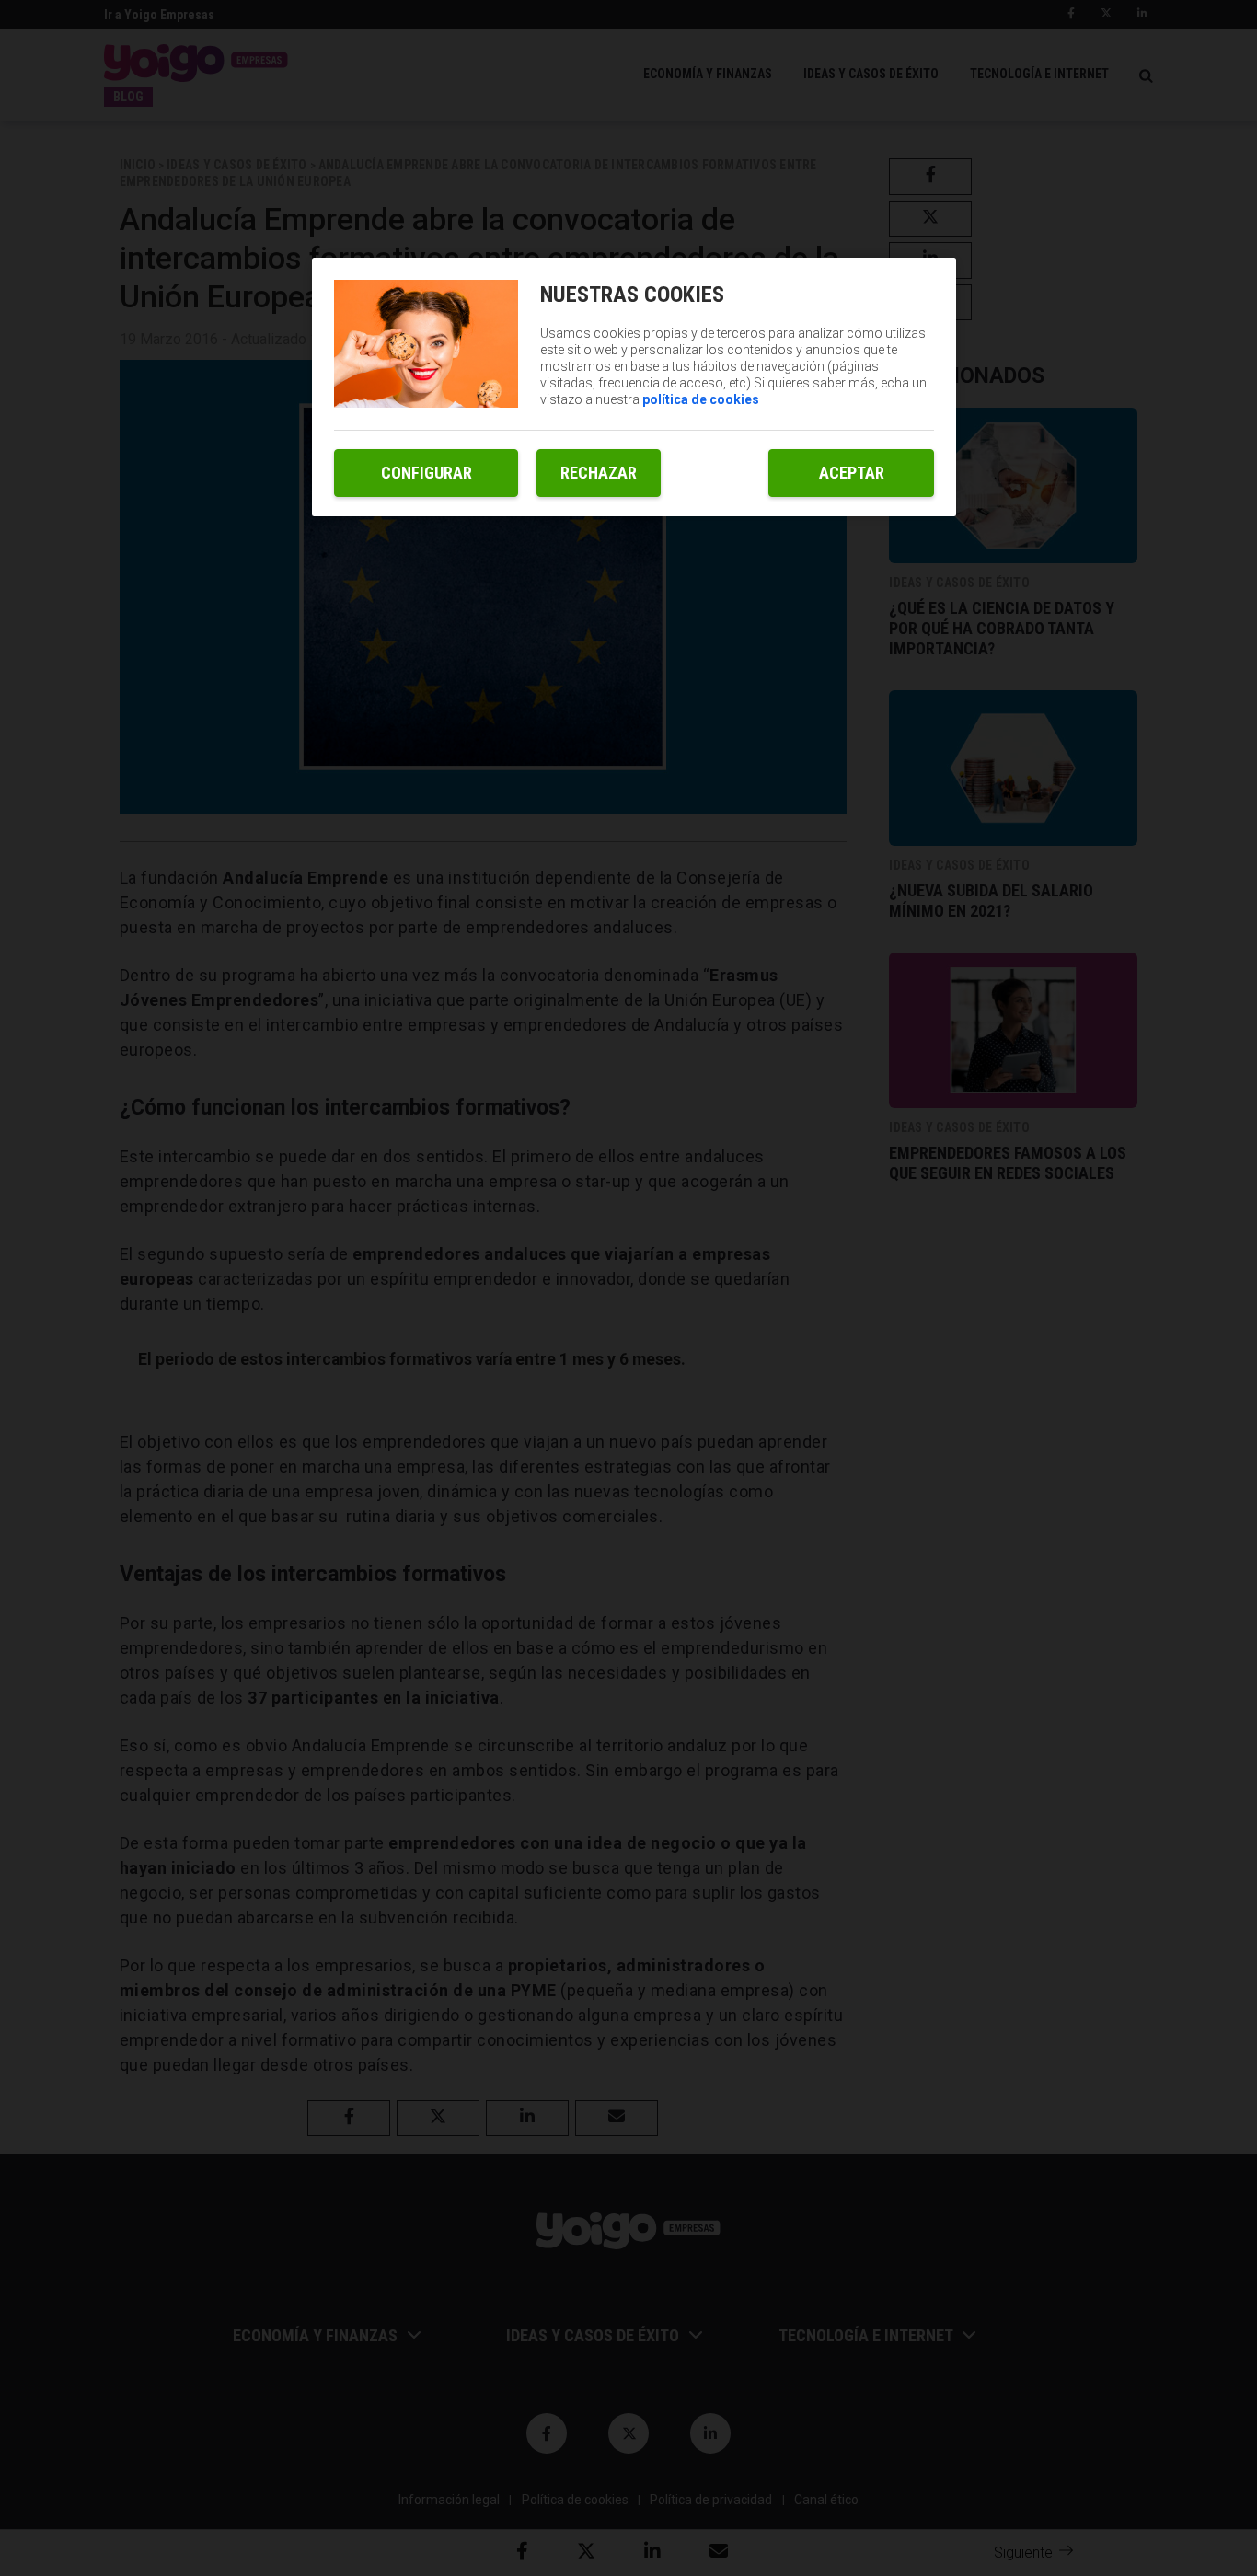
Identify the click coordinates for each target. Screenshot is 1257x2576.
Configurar (427, 473)
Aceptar (852, 473)
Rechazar (599, 473)
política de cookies (701, 399)
